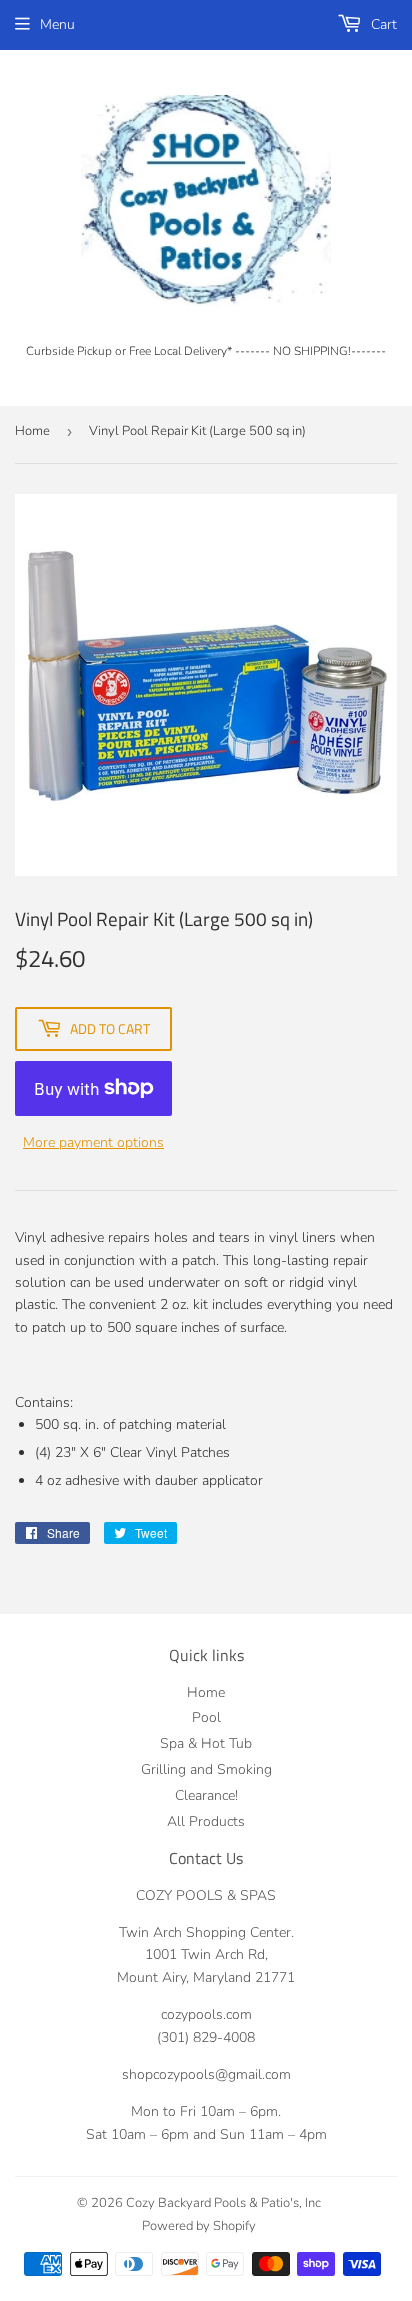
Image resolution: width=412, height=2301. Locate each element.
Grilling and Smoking (206, 1769)
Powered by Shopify (199, 2226)
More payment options (93, 1142)
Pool (206, 1717)
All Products (206, 1821)
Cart (382, 24)
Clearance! (206, 1795)
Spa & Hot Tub (206, 1743)
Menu (57, 24)
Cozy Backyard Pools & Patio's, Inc (223, 2203)
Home (32, 431)
